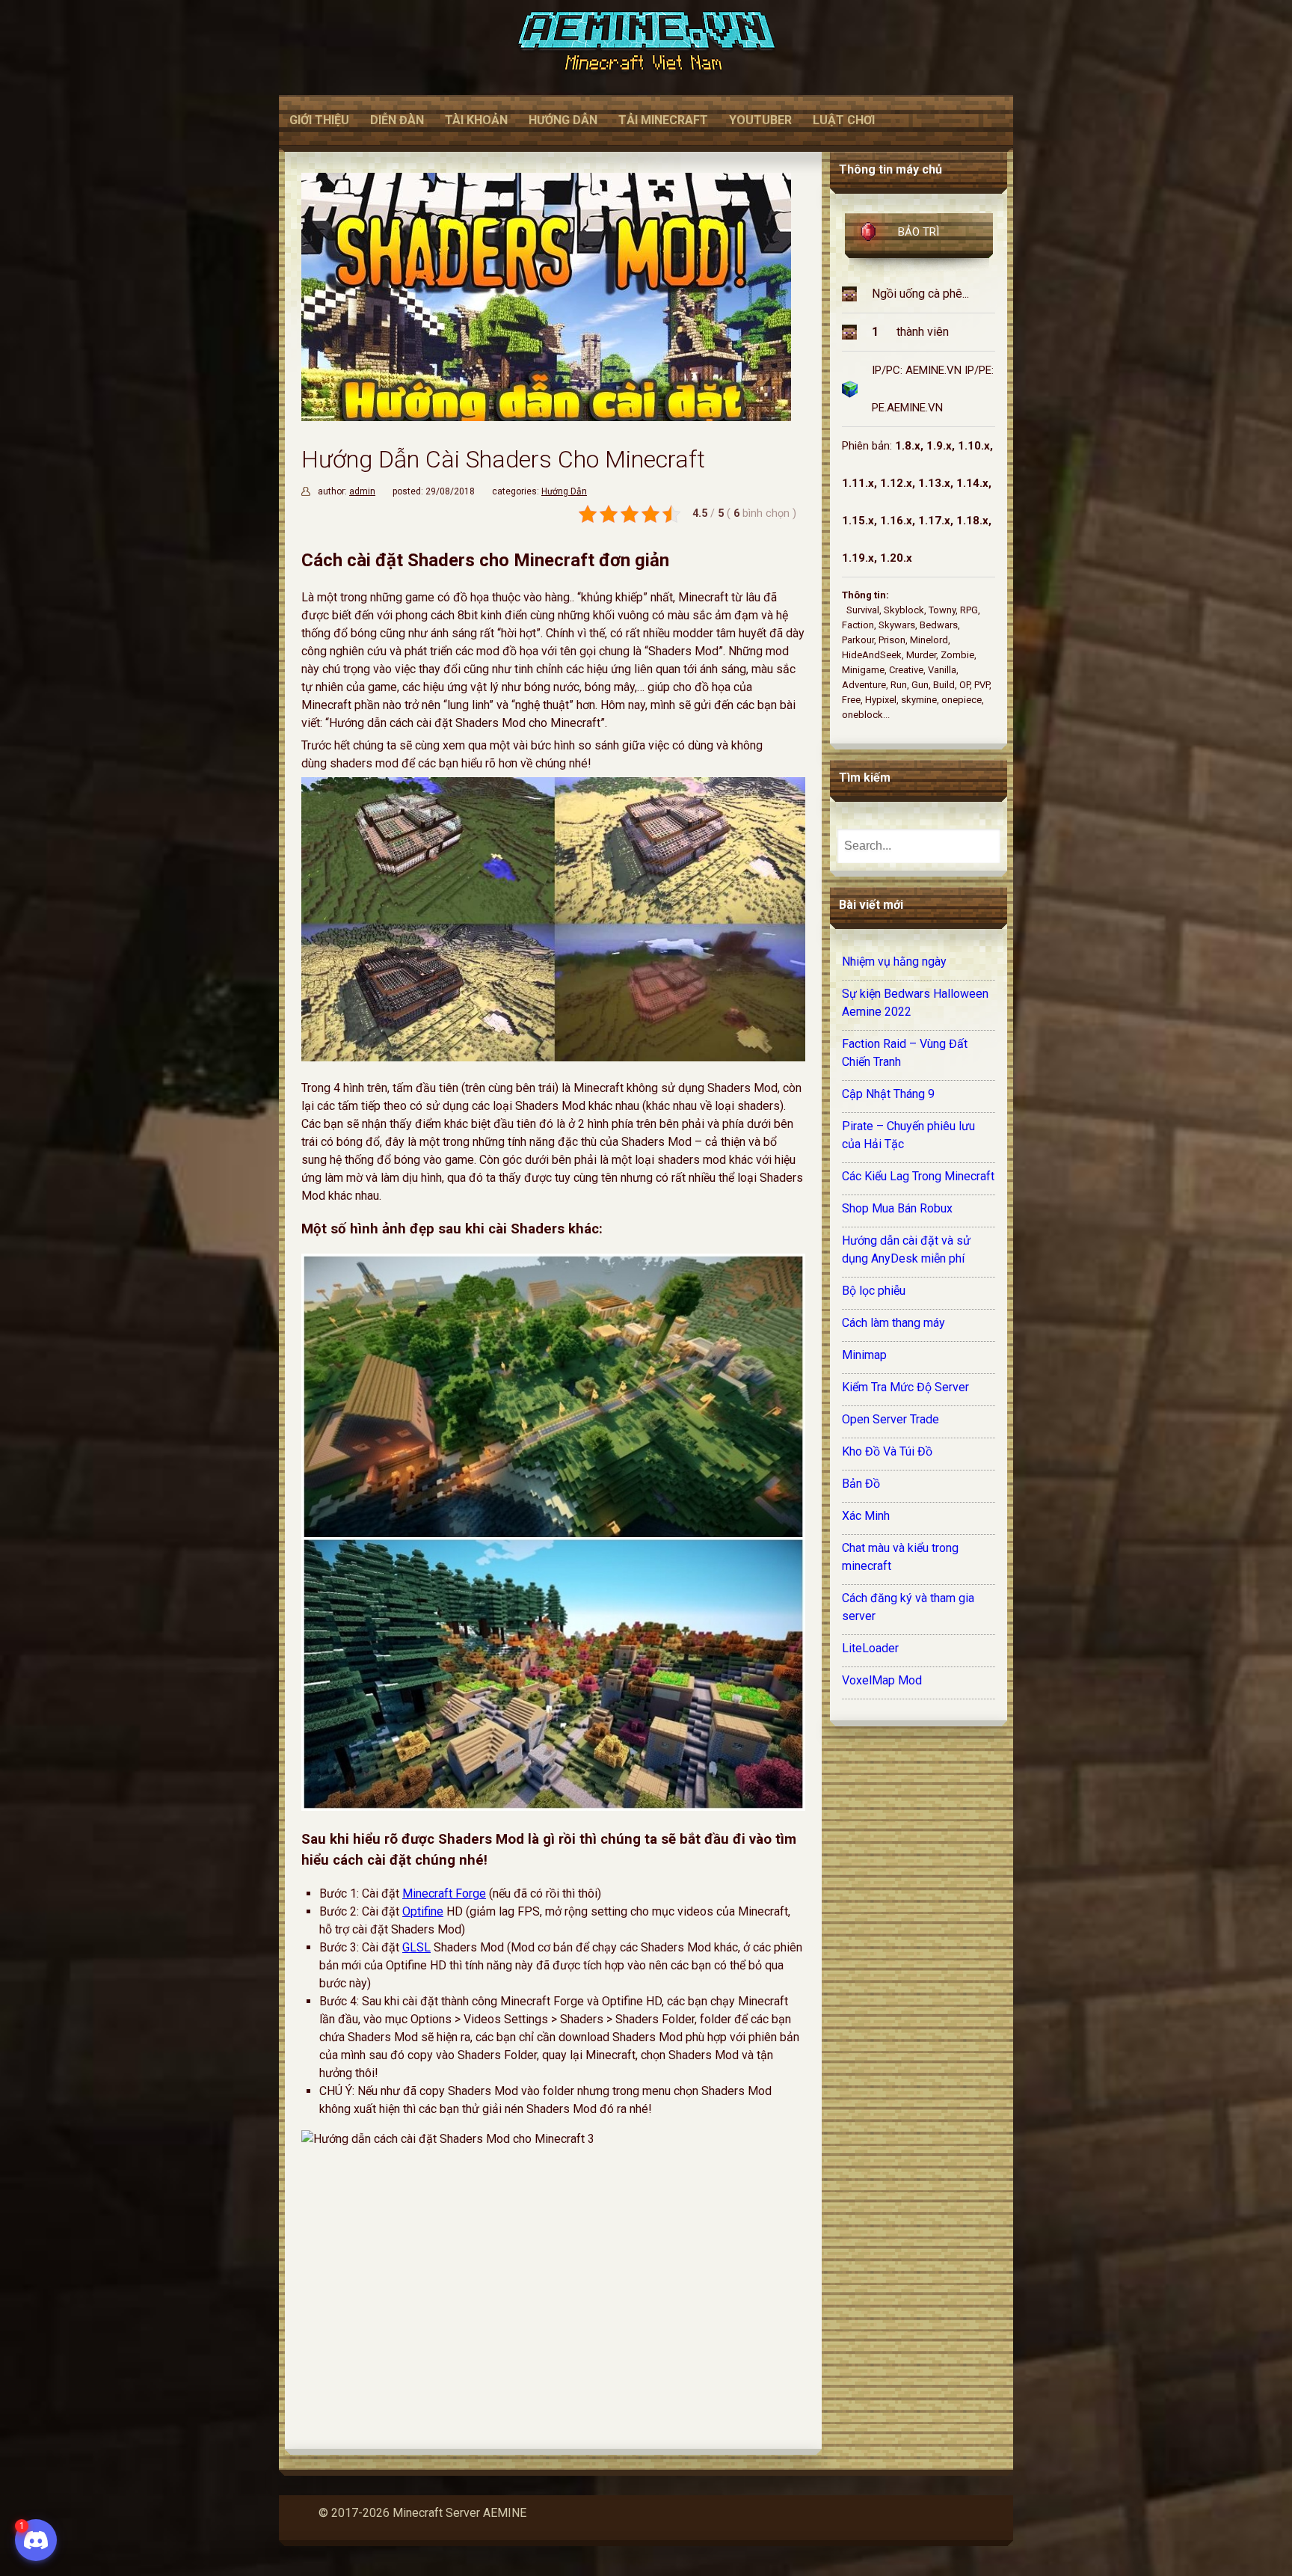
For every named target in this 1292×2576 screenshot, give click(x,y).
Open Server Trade (890, 1419)
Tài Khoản (476, 120)
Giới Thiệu (319, 120)
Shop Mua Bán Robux (897, 1208)
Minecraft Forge (444, 1893)
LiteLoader (870, 1648)
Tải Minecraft (663, 120)
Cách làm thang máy (893, 1323)
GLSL (416, 1947)
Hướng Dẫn (563, 120)
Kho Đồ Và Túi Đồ (887, 1451)
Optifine (423, 1911)
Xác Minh (866, 1516)
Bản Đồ (861, 1484)
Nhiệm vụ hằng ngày (894, 962)
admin (362, 491)
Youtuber (760, 120)
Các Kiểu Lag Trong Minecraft (918, 1176)
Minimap (864, 1355)
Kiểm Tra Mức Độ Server (905, 1387)
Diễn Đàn (397, 120)
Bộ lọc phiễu (874, 1291)
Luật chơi (844, 120)
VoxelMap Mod (882, 1680)
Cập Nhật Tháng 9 (888, 1094)
